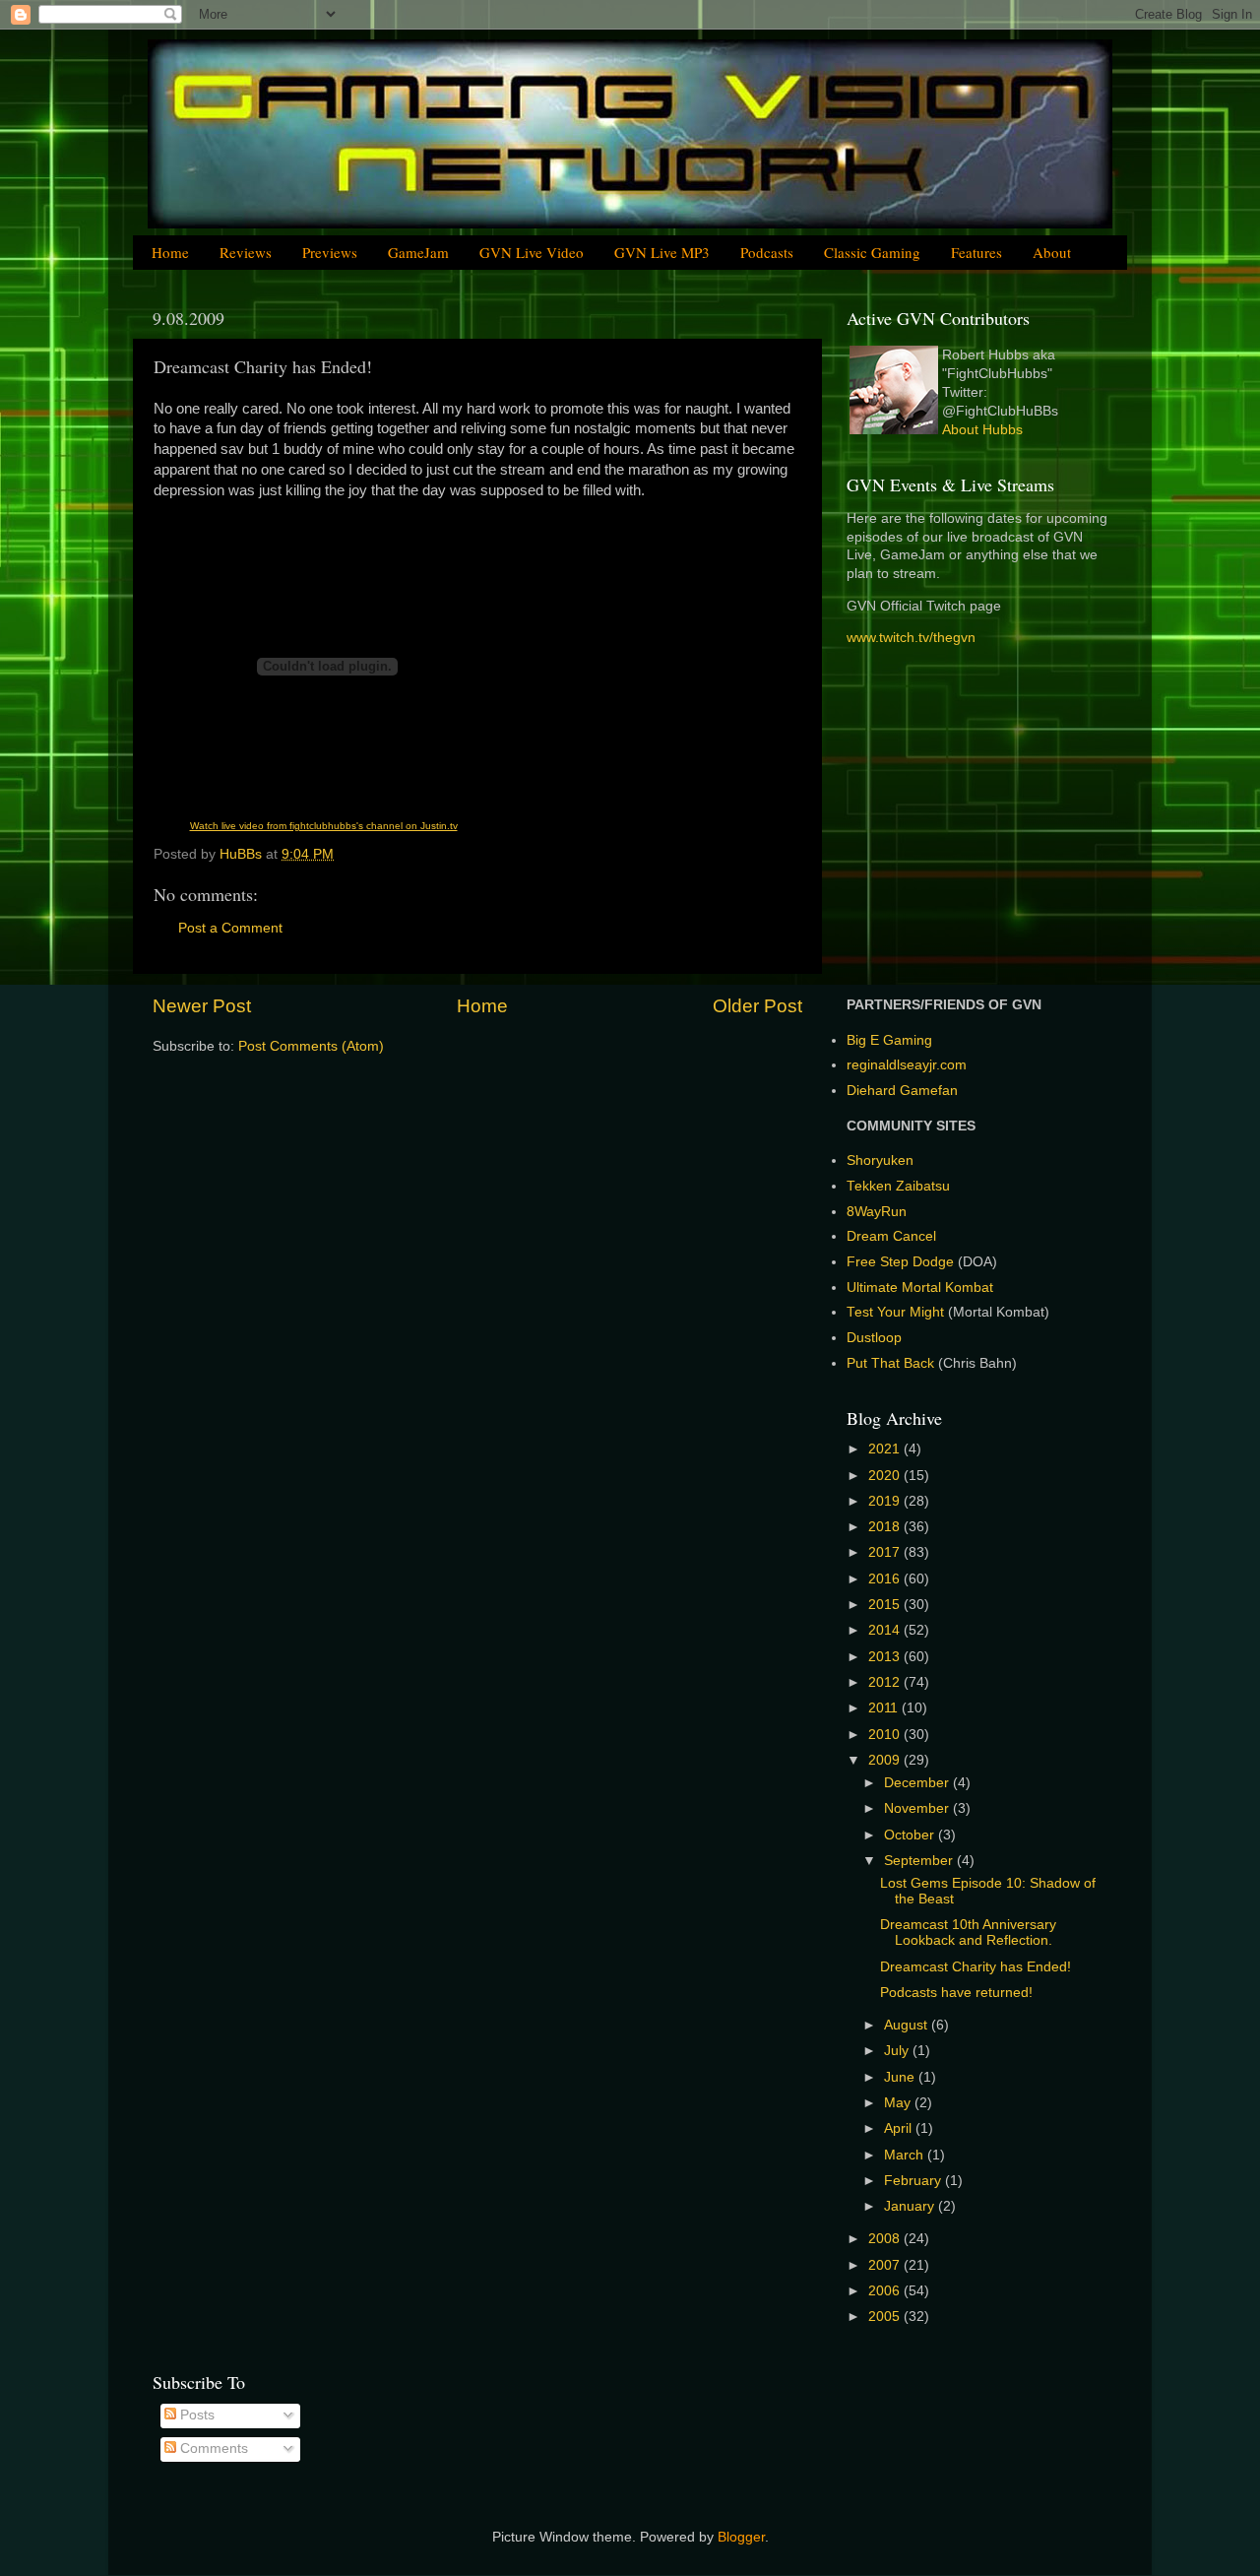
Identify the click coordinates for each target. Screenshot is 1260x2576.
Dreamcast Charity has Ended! (976, 1967)
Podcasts (767, 252)
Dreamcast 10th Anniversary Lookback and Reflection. (968, 1932)
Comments (212, 2448)
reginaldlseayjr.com (907, 1065)
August (908, 2025)
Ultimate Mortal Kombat (920, 1288)
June (901, 2077)
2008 (886, 2239)
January (911, 2206)
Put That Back (892, 1363)
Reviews (246, 252)
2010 (886, 1735)
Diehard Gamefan (902, 1091)
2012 (886, 1682)
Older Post (757, 1006)
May (899, 2103)
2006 (886, 2291)
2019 (886, 1501)
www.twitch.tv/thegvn (911, 638)
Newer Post (202, 1006)
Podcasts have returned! (956, 1993)
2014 (886, 1630)
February (914, 2181)
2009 (886, 1760)
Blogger (741, 2537)
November (918, 1808)
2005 (886, 2317)
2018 (886, 1527)
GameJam (418, 252)
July (898, 2051)
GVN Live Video (532, 252)
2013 (886, 1657)
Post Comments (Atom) (311, 1046)
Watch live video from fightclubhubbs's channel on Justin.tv (324, 826)
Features (976, 252)
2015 (886, 1605)
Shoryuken (880, 1160)
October (911, 1835)
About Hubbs (982, 430)
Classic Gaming (872, 252)
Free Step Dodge (900, 1262)
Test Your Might (895, 1312)
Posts (195, 2415)
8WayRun (877, 1212)
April (900, 2128)
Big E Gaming (889, 1040)
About (1052, 252)
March (906, 2155)
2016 (886, 1579)
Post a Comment (230, 928)
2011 (885, 1708)
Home (170, 252)
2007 (886, 2265)
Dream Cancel (891, 1236)
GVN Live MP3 (662, 252)
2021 (886, 1449)
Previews (330, 252)
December (918, 1783)
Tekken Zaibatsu (898, 1186)
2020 (886, 1476)
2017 (886, 1552)
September (920, 1861)
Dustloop (874, 1338)
